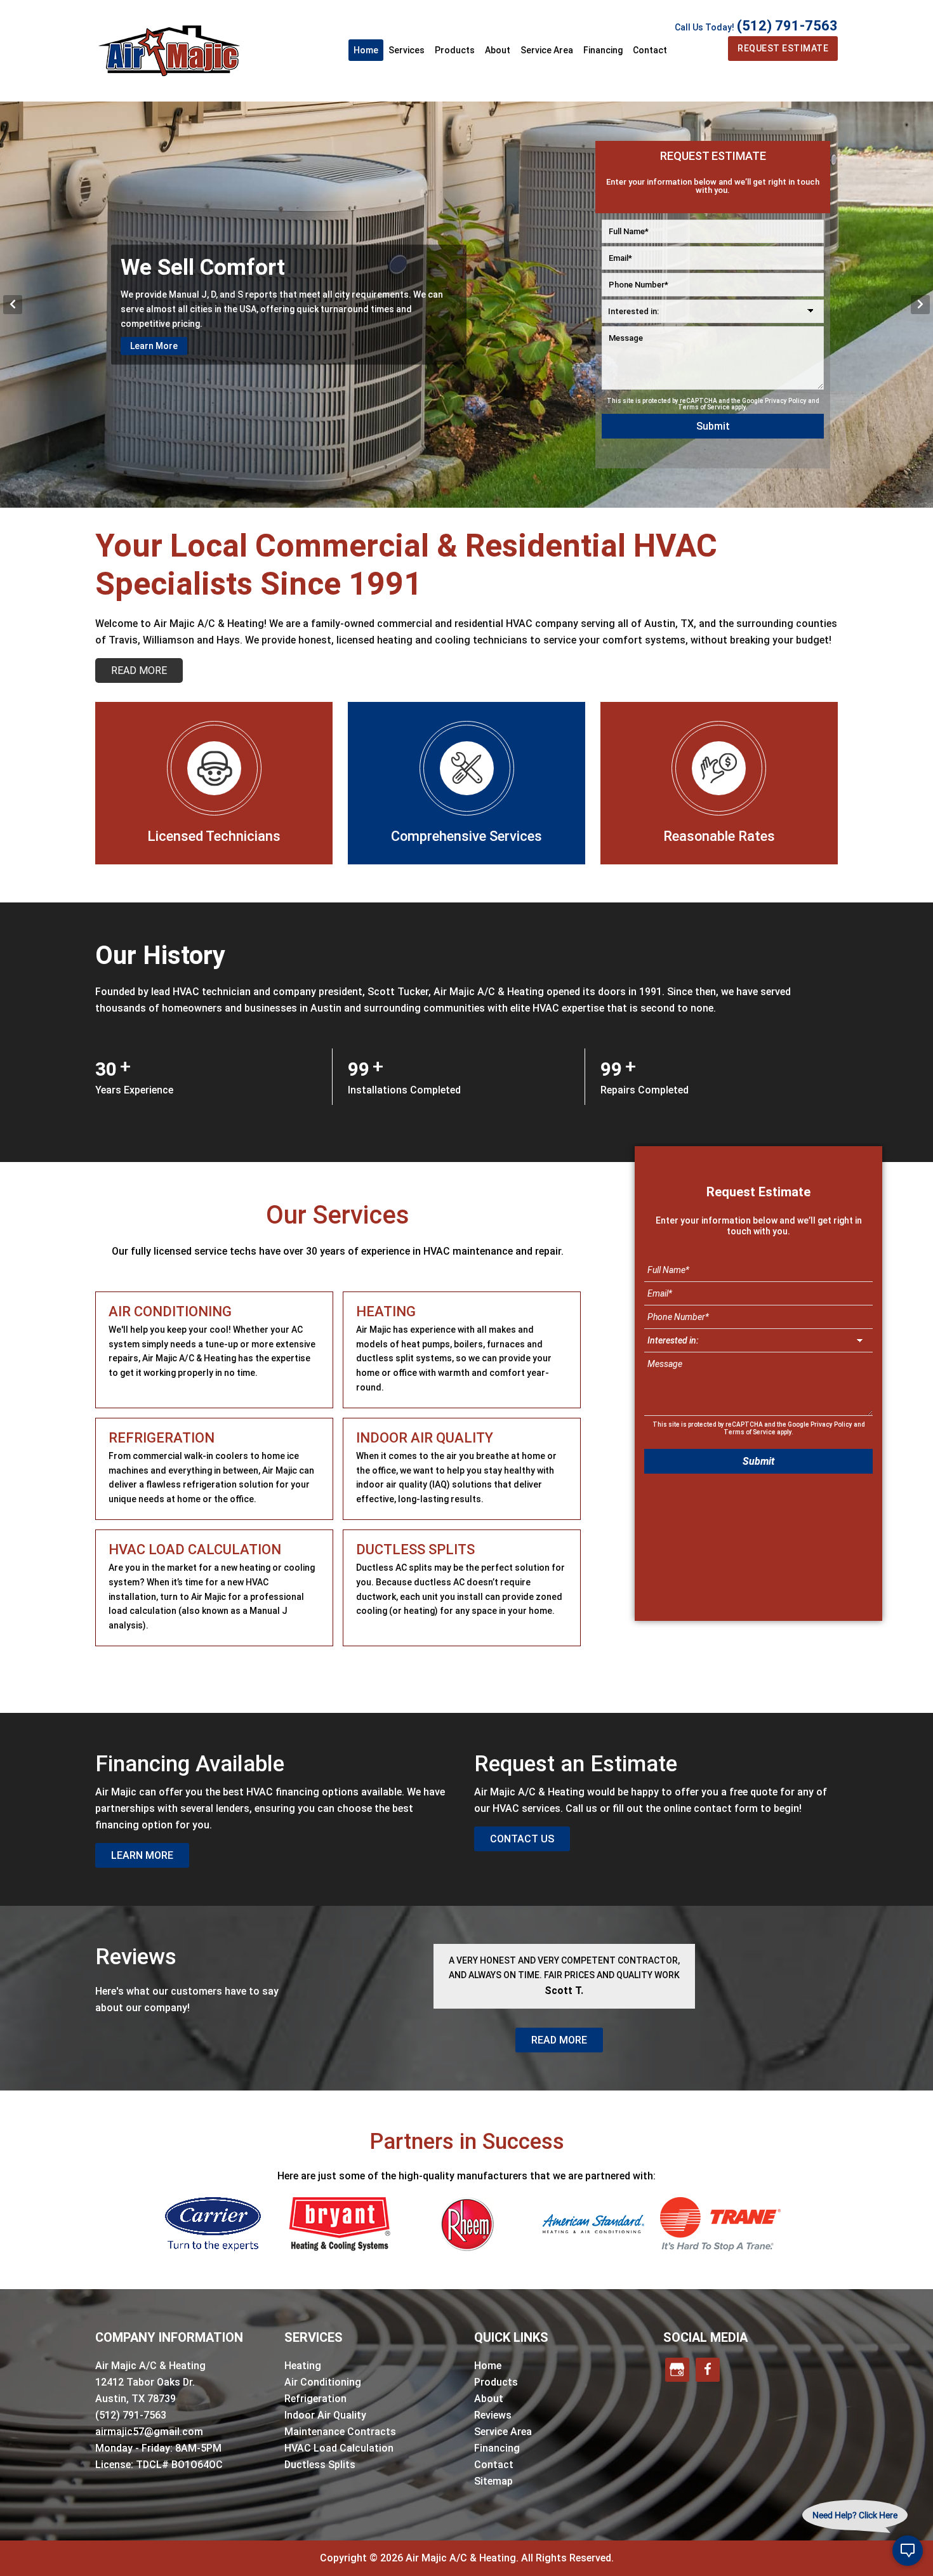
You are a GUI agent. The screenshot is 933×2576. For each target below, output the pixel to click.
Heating (303, 2366)
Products (496, 2382)
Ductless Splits (320, 2465)
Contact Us (522, 1839)
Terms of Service (704, 407)
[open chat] (908, 2551)
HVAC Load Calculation (339, 2448)
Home (488, 2366)
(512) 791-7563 (787, 26)
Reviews (493, 2415)
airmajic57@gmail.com (149, 2432)
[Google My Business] (677, 2370)
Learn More (154, 385)
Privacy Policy (786, 401)
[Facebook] (708, 2370)
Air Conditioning (323, 2382)
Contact (494, 2465)
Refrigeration (315, 2399)
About (489, 2399)
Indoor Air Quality (325, 2415)
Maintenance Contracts (340, 2432)
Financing (497, 2448)
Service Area (503, 2432)
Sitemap (493, 2481)
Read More (559, 2040)
